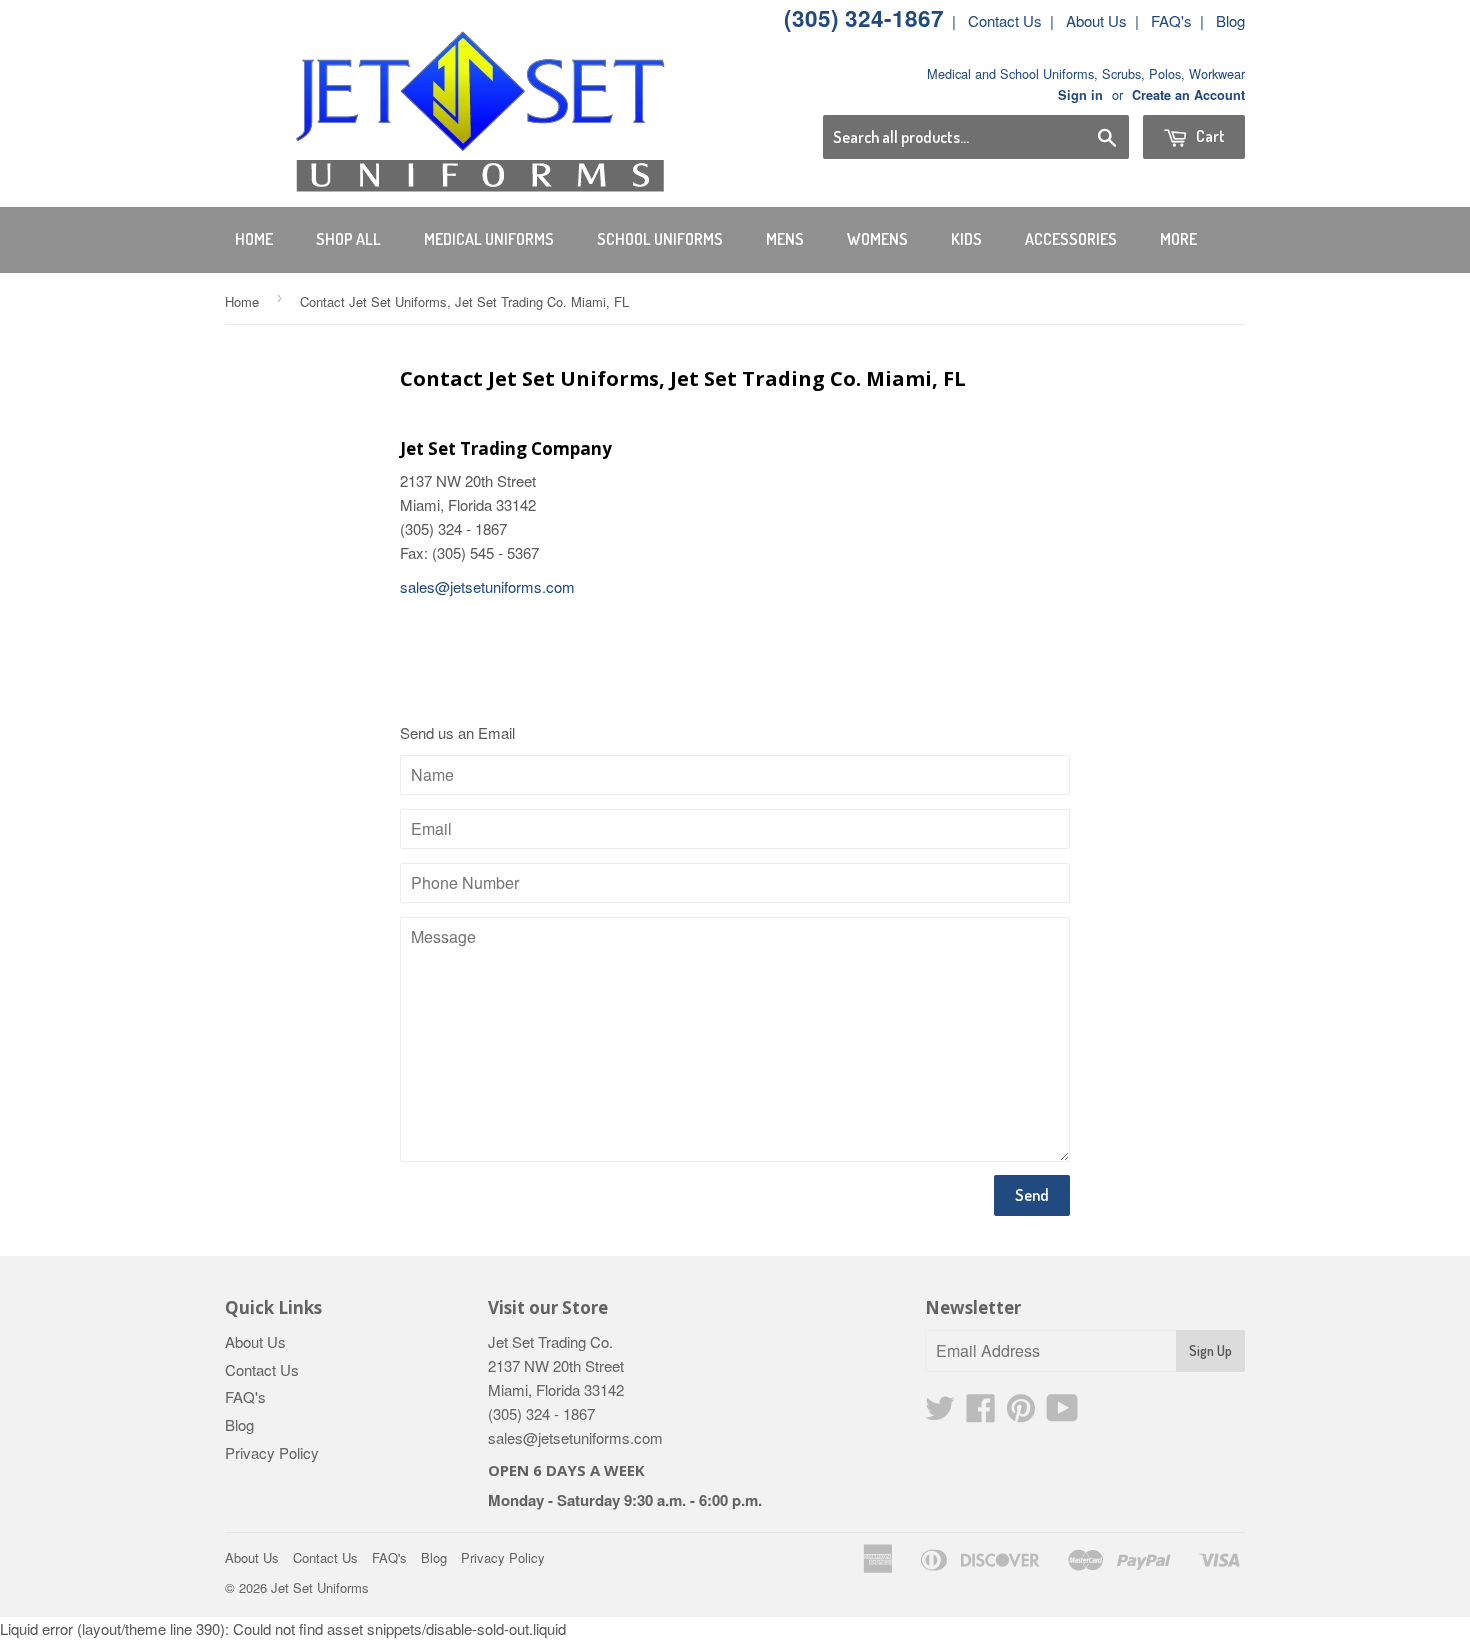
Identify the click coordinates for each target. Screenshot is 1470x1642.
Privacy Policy (272, 1452)
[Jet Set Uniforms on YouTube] (1062, 1413)
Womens (877, 239)
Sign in (1080, 95)
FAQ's (1171, 20)
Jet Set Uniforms (320, 1587)
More (1178, 239)
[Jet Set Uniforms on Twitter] (940, 1413)
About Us (1096, 20)
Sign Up (1210, 1350)
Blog (1230, 20)
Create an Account (1188, 95)
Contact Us (1005, 20)
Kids (966, 239)
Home (254, 239)
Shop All (348, 239)
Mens (785, 239)
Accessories (1071, 239)
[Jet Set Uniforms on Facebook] (981, 1413)
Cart (1209, 136)
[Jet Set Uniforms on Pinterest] (1021, 1413)
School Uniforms (660, 239)
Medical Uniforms (489, 239)
